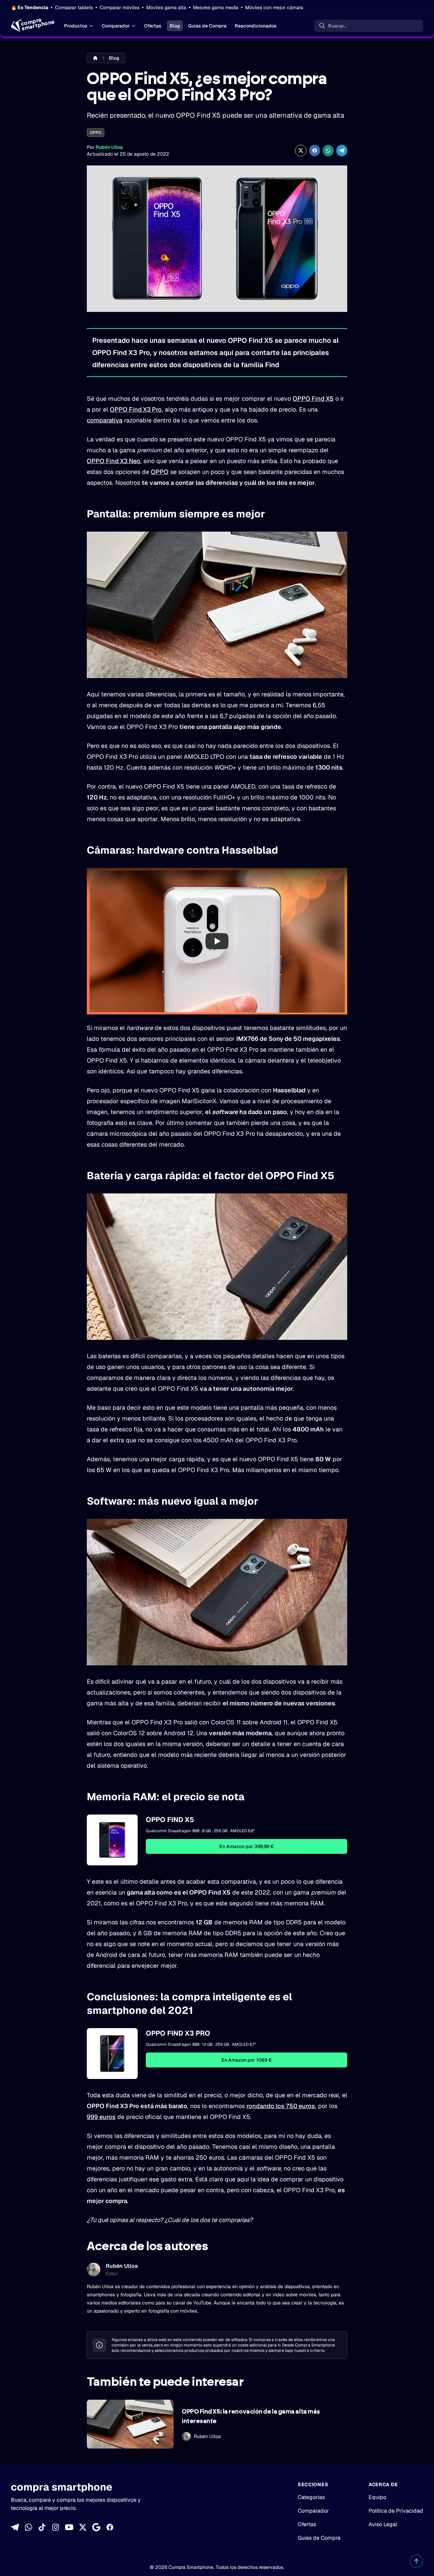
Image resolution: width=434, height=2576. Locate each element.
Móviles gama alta (166, 7)
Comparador (116, 26)
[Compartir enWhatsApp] (328, 151)
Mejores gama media (216, 7)
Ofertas (153, 26)
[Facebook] (110, 2527)
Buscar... (337, 26)
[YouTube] (69, 2527)
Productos (76, 26)
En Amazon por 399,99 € (246, 1846)
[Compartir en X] (301, 151)
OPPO (96, 133)
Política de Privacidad (396, 2511)
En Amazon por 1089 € (246, 2060)
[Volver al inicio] (416, 2561)
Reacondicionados (256, 26)
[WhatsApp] (28, 2527)
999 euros (101, 2117)
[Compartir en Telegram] (342, 151)
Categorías (311, 2497)
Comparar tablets (74, 7)
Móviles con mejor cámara (274, 7)
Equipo (377, 2497)
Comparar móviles (120, 7)
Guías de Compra (207, 26)
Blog (175, 26)
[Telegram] (15, 2527)
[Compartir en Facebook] (315, 151)
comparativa (105, 420)
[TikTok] (42, 2527)
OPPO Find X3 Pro (136, 409)
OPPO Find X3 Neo (114, 461)
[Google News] (96, 2527)
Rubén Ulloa (109, 147)
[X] (83, 2527)
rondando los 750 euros (281, 2106)
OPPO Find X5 (313, 399)
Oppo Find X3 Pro (178, 2033)
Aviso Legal (383, 2524)
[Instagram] (56, 2527)
